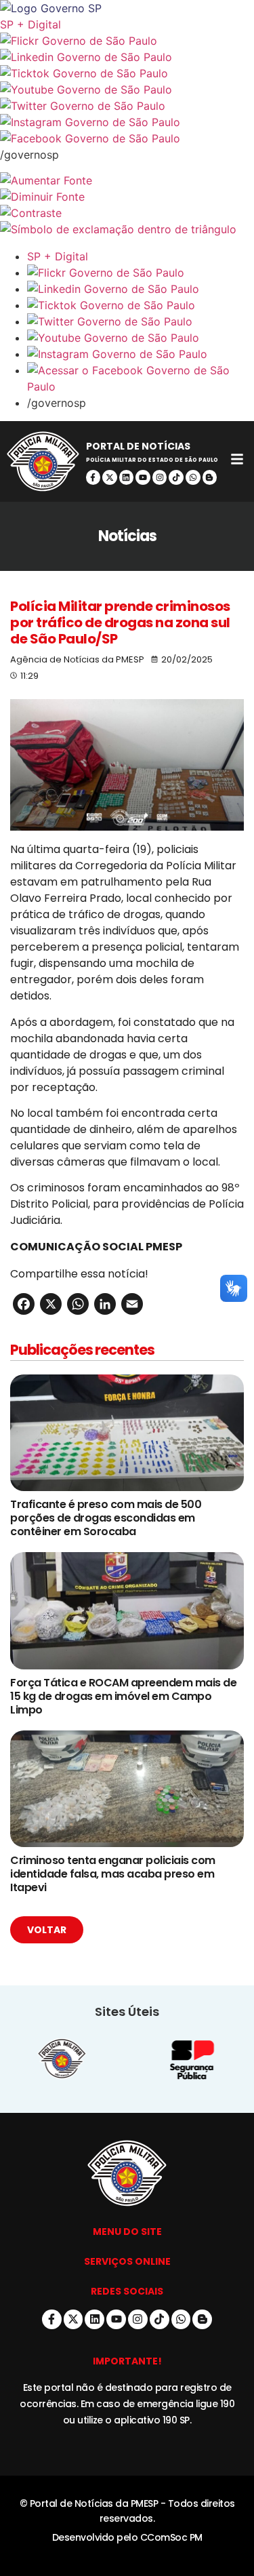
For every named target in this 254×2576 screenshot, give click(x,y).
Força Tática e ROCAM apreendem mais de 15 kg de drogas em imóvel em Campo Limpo (123, 1696)
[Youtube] (143, 477)
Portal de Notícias (138, 446)
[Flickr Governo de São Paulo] (141, 273)
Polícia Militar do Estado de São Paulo (152, 460)
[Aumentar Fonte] (127, 180)
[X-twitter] (110, 477)
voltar (47, 1930)
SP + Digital (30, 24)
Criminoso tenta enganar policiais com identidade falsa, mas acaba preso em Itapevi (113, 1874)
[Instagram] (160, 477)
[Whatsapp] (193, 477)
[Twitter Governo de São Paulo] (141, 321)
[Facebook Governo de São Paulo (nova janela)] (127, 138)
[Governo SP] (127, 8)
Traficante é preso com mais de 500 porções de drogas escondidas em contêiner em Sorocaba (106, 1518)
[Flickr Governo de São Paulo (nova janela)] (127, 41)
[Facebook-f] (93, 477)
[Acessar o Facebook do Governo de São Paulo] (141, 378)
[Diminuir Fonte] (127, 197)
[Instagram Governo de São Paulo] (127, 122)
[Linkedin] (127, 477)
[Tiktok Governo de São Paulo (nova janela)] (127, 73)
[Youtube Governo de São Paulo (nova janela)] (127, 90)
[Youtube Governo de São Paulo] (141, 338)
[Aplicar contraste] (127, 213)
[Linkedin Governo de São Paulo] (141, 289)
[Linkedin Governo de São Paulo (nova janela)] (127, 57)
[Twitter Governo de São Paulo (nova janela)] (127, 106)
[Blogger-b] (210, 477)
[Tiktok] (176, 477)
